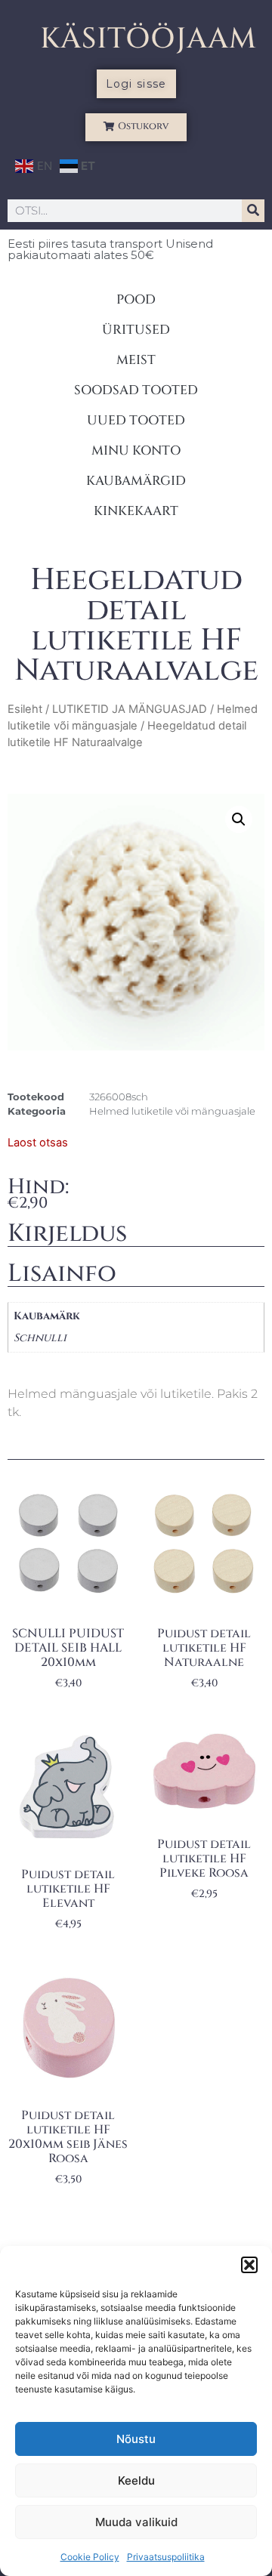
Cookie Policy (90, 2557)
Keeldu (136, 2480)
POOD (136, 299)
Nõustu (136, 2439)
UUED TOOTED (136, 420)
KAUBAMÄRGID (136, 481)
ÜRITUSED (136, 330)
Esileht (25, 709)
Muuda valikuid (136, 2522)
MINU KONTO (136, 450)
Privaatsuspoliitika (166, 2557)
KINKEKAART (136, 511)
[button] (249, 2265)
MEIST (136, 360)
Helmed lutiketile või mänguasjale (172, 1111)
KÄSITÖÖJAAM (148, 39)
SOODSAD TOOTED (136, 390)
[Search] (253, 211)
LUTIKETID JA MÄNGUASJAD (130, 709)
